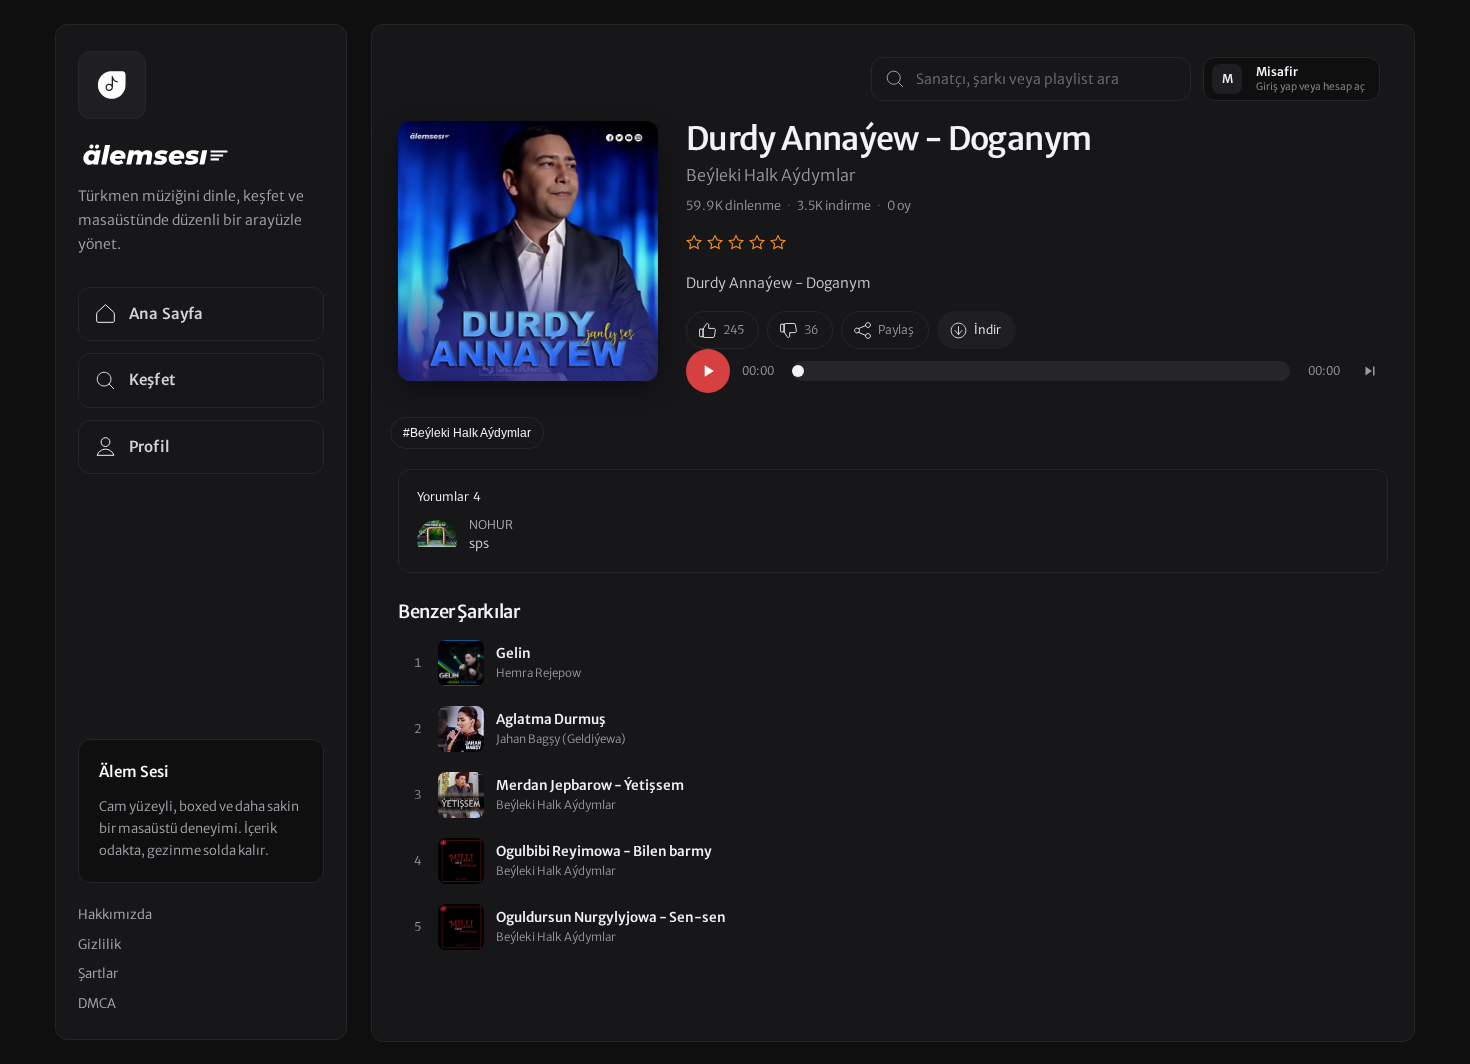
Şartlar (98, 973)
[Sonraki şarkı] (1370, 371)
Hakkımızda (115, 914)
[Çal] (708, 371)
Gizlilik (99, 944)
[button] (893, 521)
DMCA (97, 1003)
